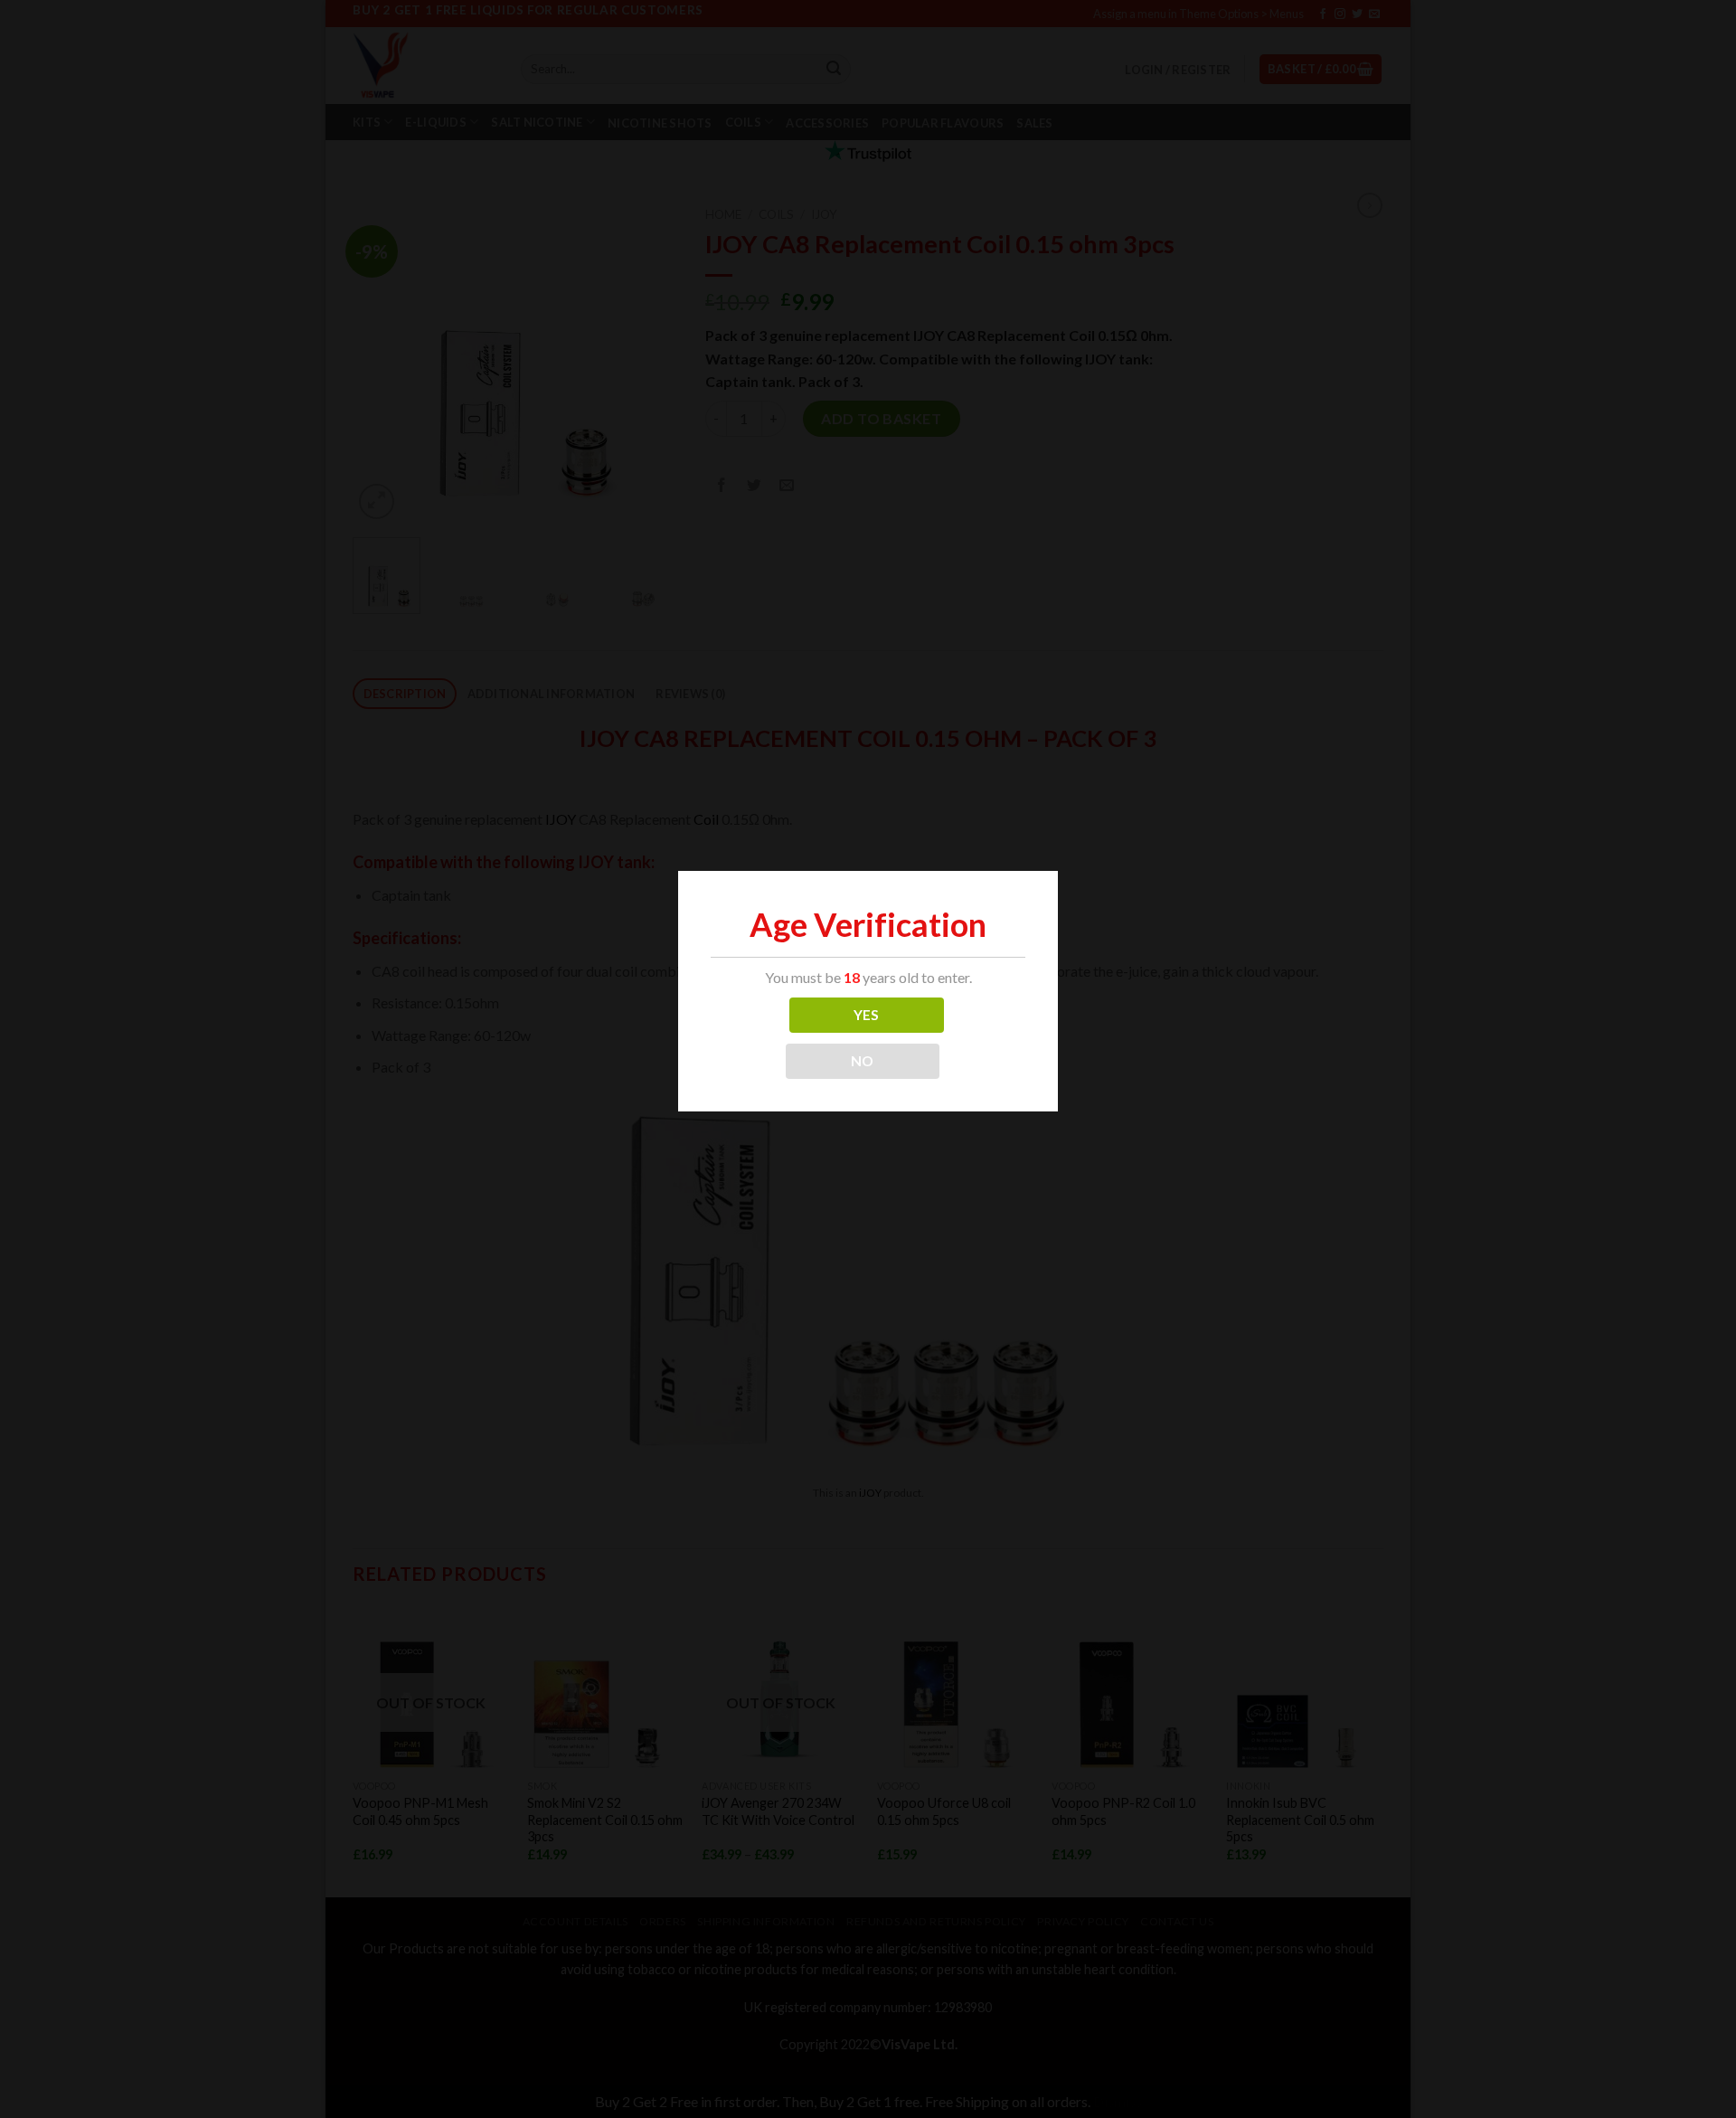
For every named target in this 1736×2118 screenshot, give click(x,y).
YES (867, 1015)
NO (863, 1061)
